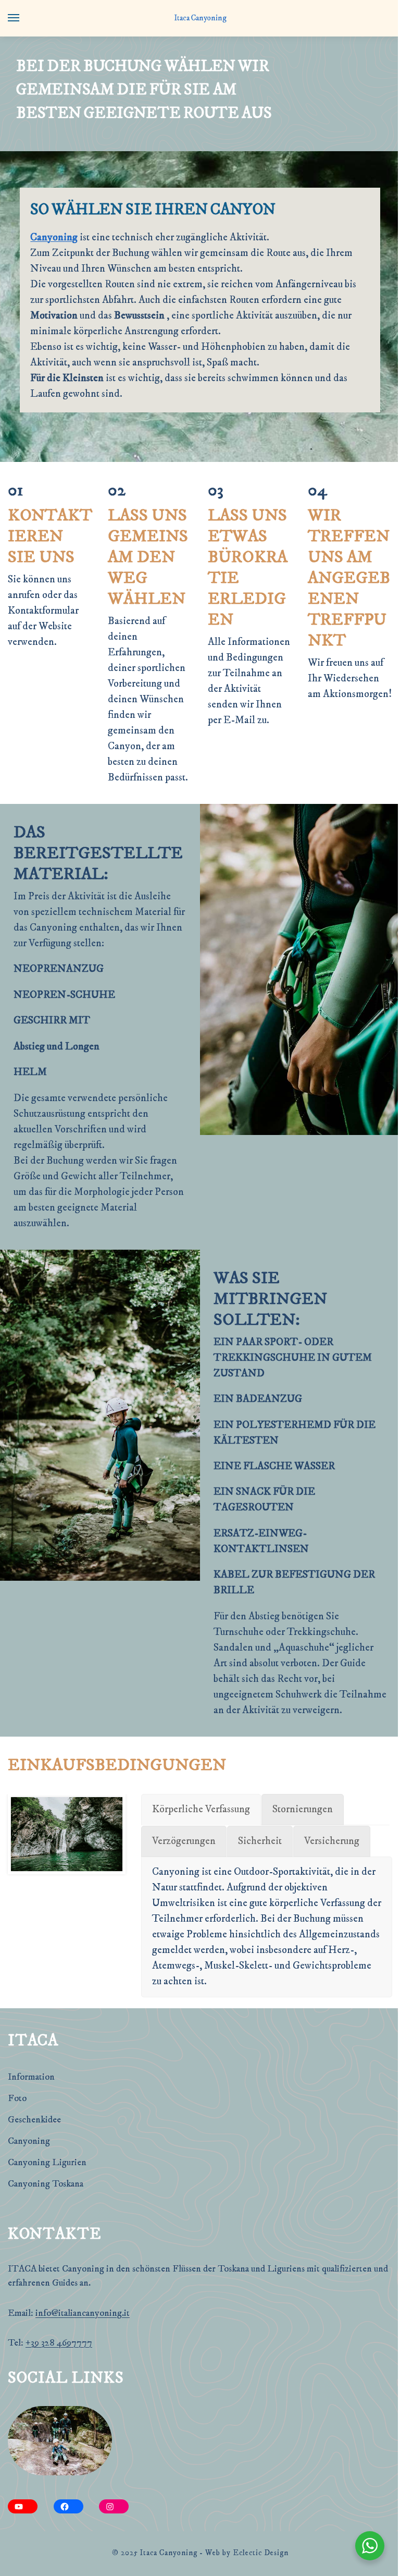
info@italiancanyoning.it (83, 2313)
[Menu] (23, 18)
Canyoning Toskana (46, 2184)
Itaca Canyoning (200, 18)
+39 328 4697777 (59, 2343)
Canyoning (54, 237)
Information (31, 2077)
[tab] (201, 1810)
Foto (17, 2098)
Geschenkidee (34, 2120)
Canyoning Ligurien (47, 2163)
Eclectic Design (261, 2553)
